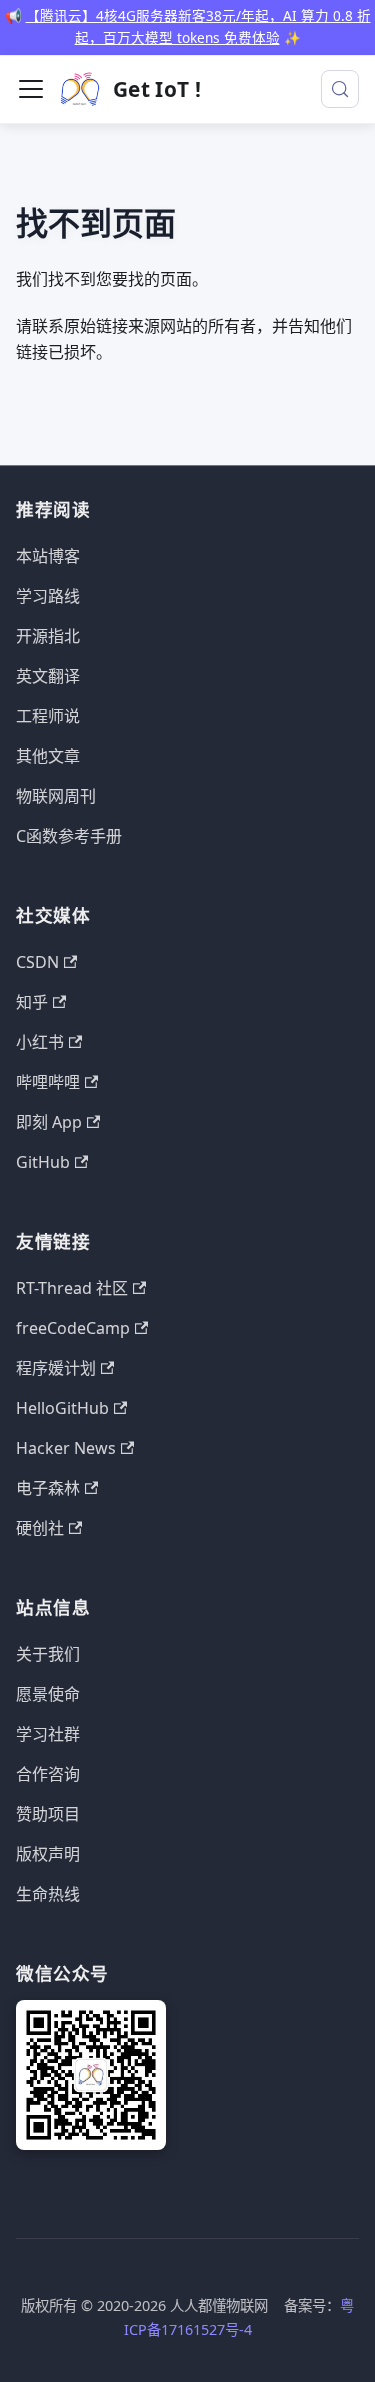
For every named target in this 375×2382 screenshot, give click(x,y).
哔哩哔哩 (48, 1082)
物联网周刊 (56, 796)
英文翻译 (48, 676)
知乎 (32, 1002)
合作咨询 (48, 1774)
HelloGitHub (62, 1408)
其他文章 (48, 756)
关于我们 (48, 1654)
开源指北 (48, 636)
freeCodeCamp (73, 1328)
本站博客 (48, 556)
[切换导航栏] (31, 89)
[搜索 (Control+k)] (340, 89)
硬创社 (40, 1528)
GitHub (43, 1162)
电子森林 (48, 1488)
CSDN (37, 962)
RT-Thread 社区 (72, 1288)
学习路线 (48, 596)
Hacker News (66, 1448)
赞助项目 (48, 1814)
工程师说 (48, 716)
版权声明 (48, 1854)
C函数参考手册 (69, 836)
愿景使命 (48, 1694)
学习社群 (48, 1734)
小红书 (40, 1042)
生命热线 (48, 1894)
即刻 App (49, 1122)
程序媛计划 (56, 1368)
